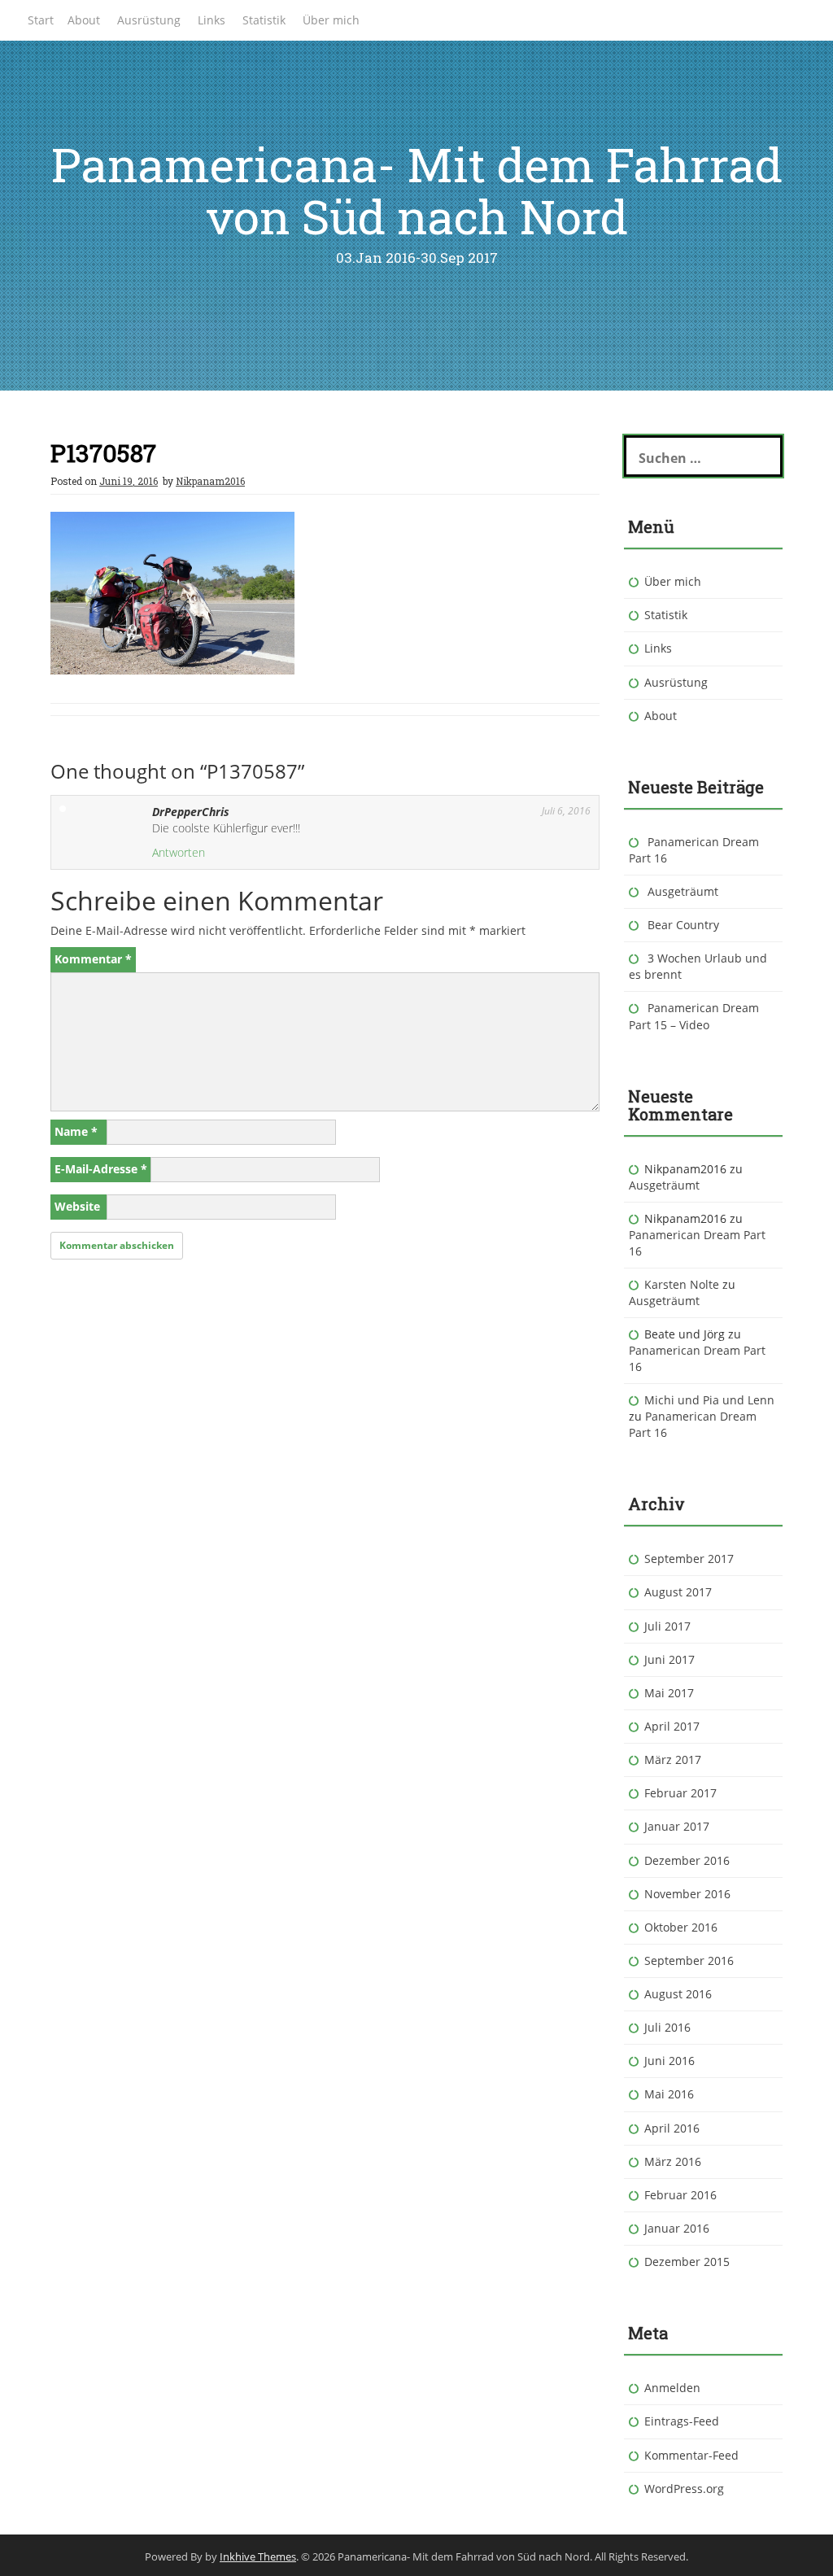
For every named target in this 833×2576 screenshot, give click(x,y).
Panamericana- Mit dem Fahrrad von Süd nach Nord (417, 190)
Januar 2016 (677, 2228)
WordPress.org (684, 2489)
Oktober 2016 (681, 1927)
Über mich (331, 20)
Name (76, 1131)
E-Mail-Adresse (101, 1169)
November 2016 (687, 1894)
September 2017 (689, 1559)
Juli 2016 (667, 2027)
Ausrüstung (149, 20)
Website (77, 1206)
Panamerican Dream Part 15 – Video (694, 1016)
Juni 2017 (669, 1659)
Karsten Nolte (682, 1284)
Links (212, 20)
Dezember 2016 (687, 1860)
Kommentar (93, 959)
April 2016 (672, 2128)
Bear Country (683, 925)
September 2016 (689, 1960)
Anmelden (672, 2388)
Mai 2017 (669, 1693)
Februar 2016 (680, 2195)
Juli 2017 (667, 1626)
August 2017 (678, 1592)
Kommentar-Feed (691, 2455)
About (84, 20)
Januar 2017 (677, 1826)
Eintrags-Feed (682, 2421)
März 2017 (673, 1760)
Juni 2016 (669, 2061)
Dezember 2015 (687, 2262)
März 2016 (673, 2161)
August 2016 (678, 1994)
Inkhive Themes (258, 2556)
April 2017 (672, 1726)
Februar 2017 (680, 1793)
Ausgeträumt (683, 891)
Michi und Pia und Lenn (709, 1400)
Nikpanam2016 (210, 481)
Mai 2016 (669, 2094)
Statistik (264, 20)
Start (41, 20)
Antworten (179, 852)
